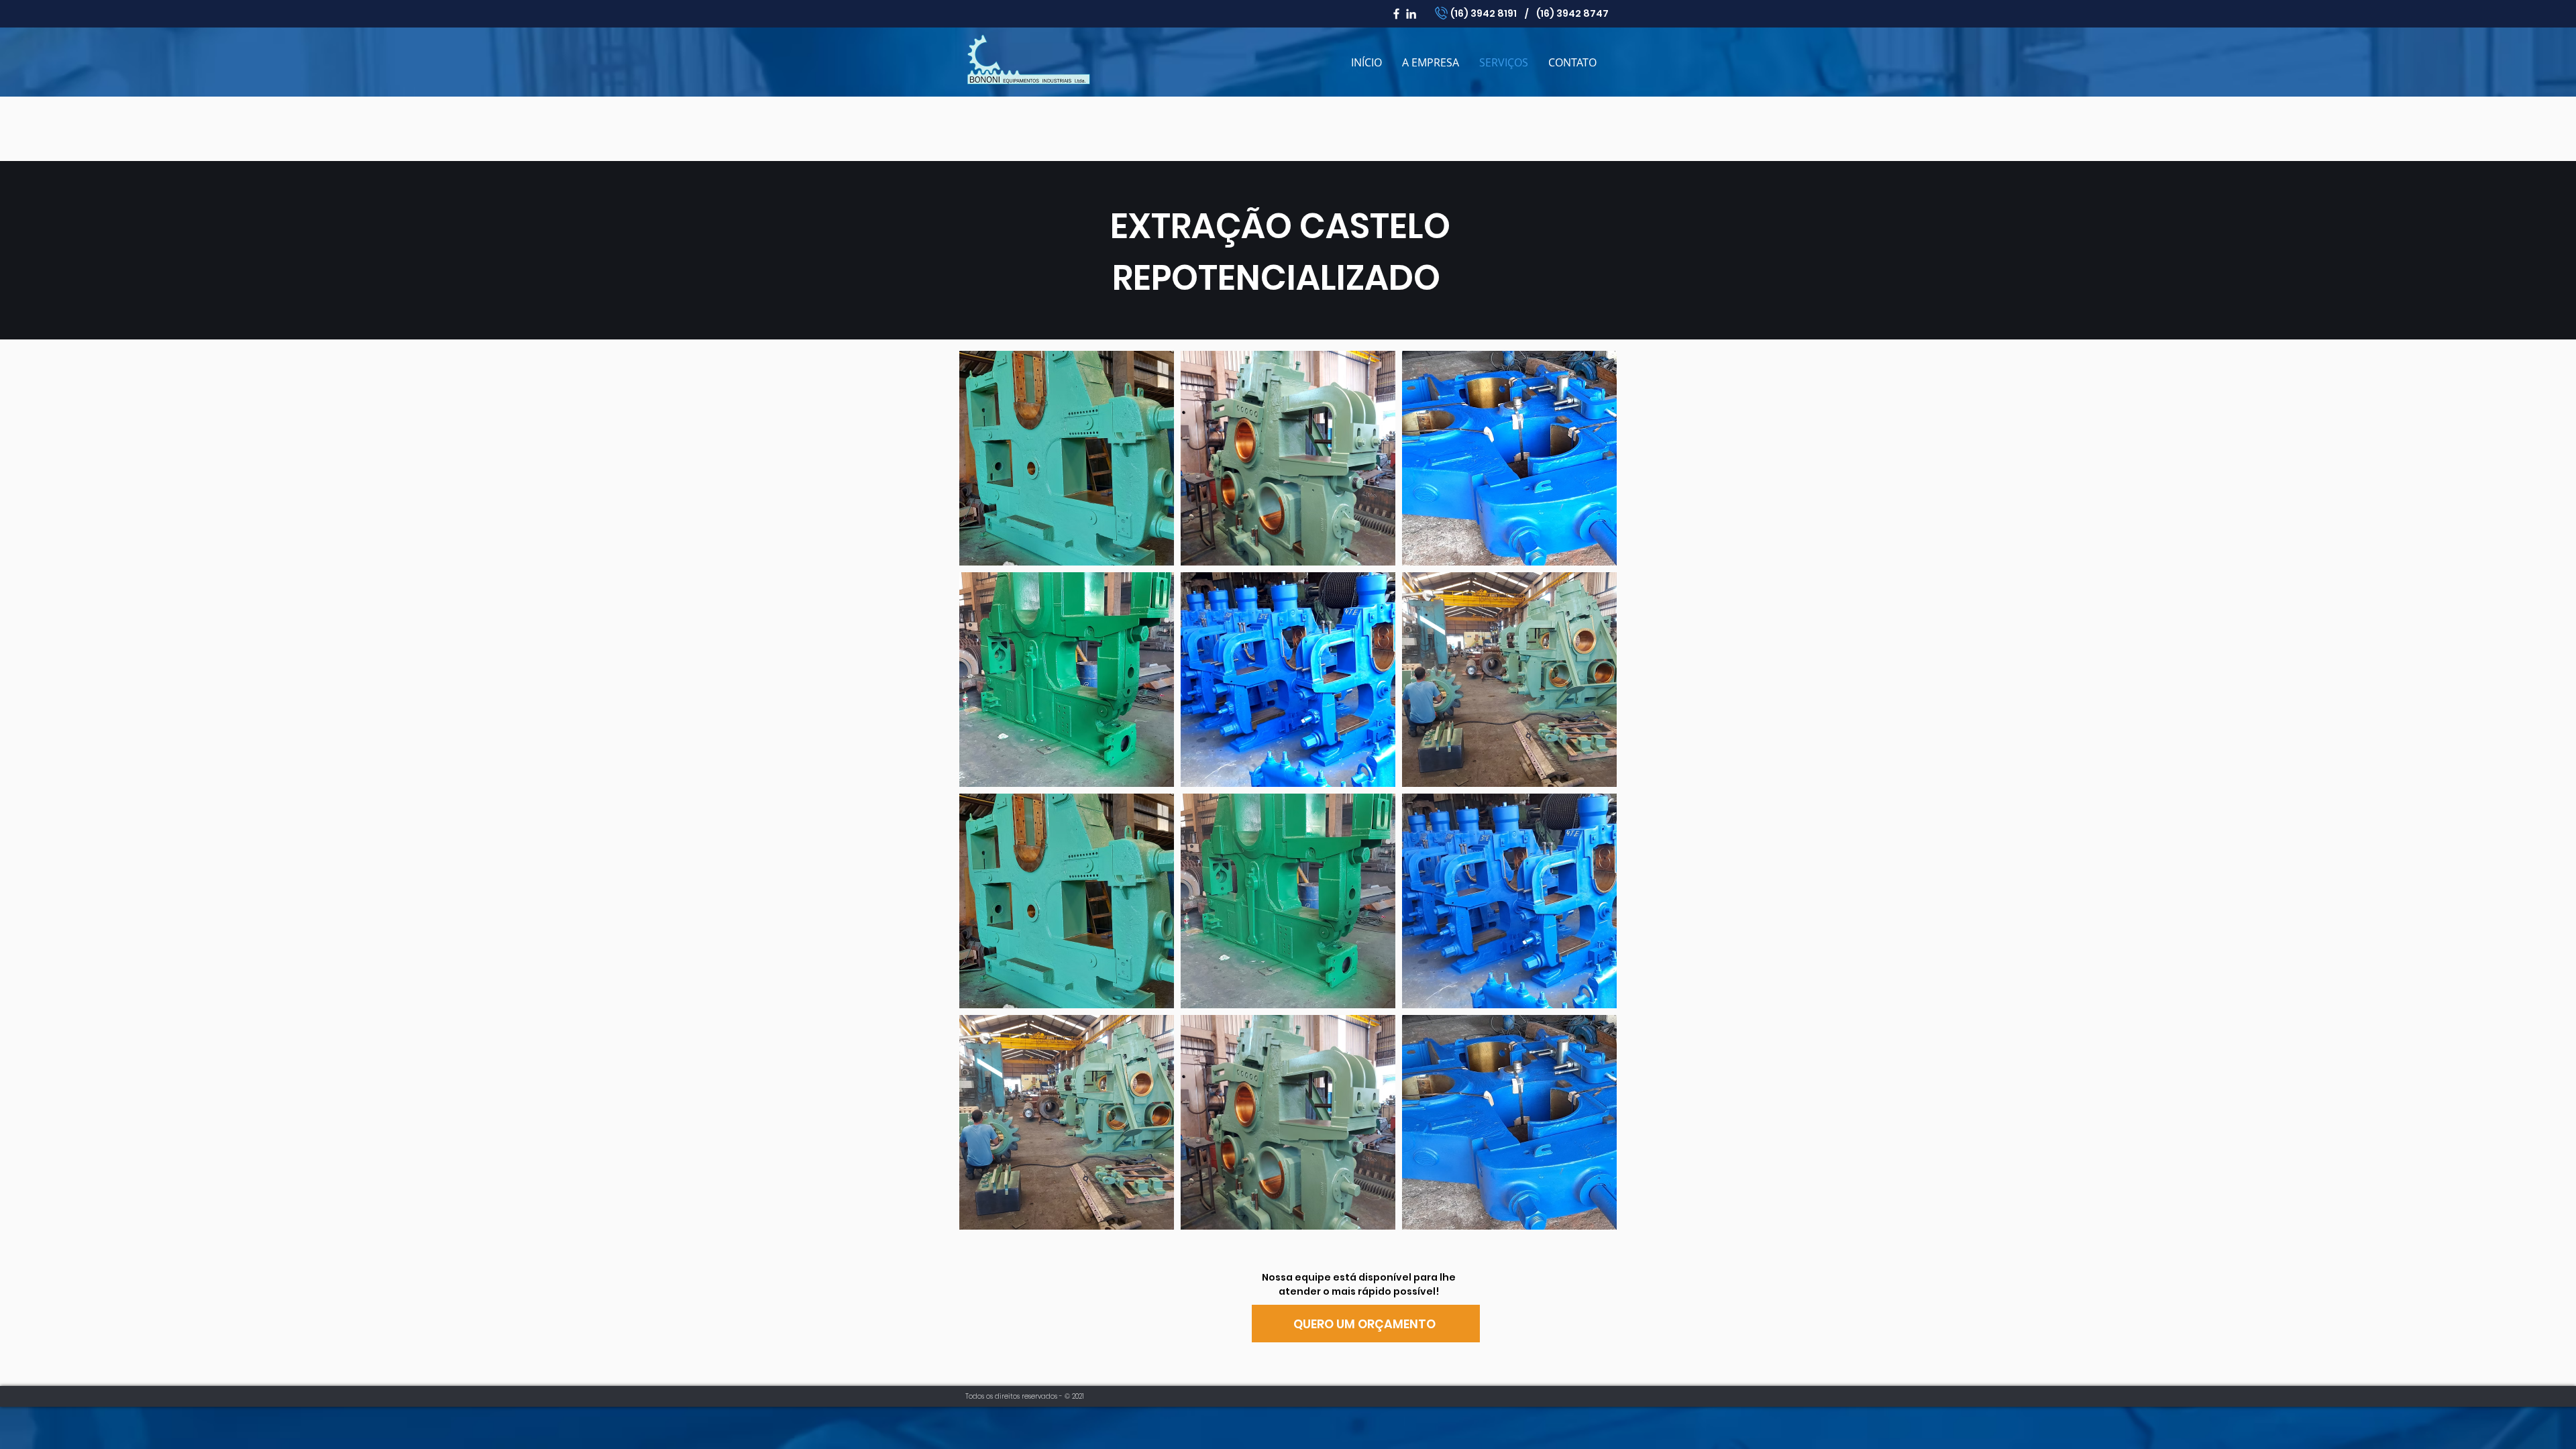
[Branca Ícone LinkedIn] (1411, 14)
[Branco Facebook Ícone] (1396, 14)
